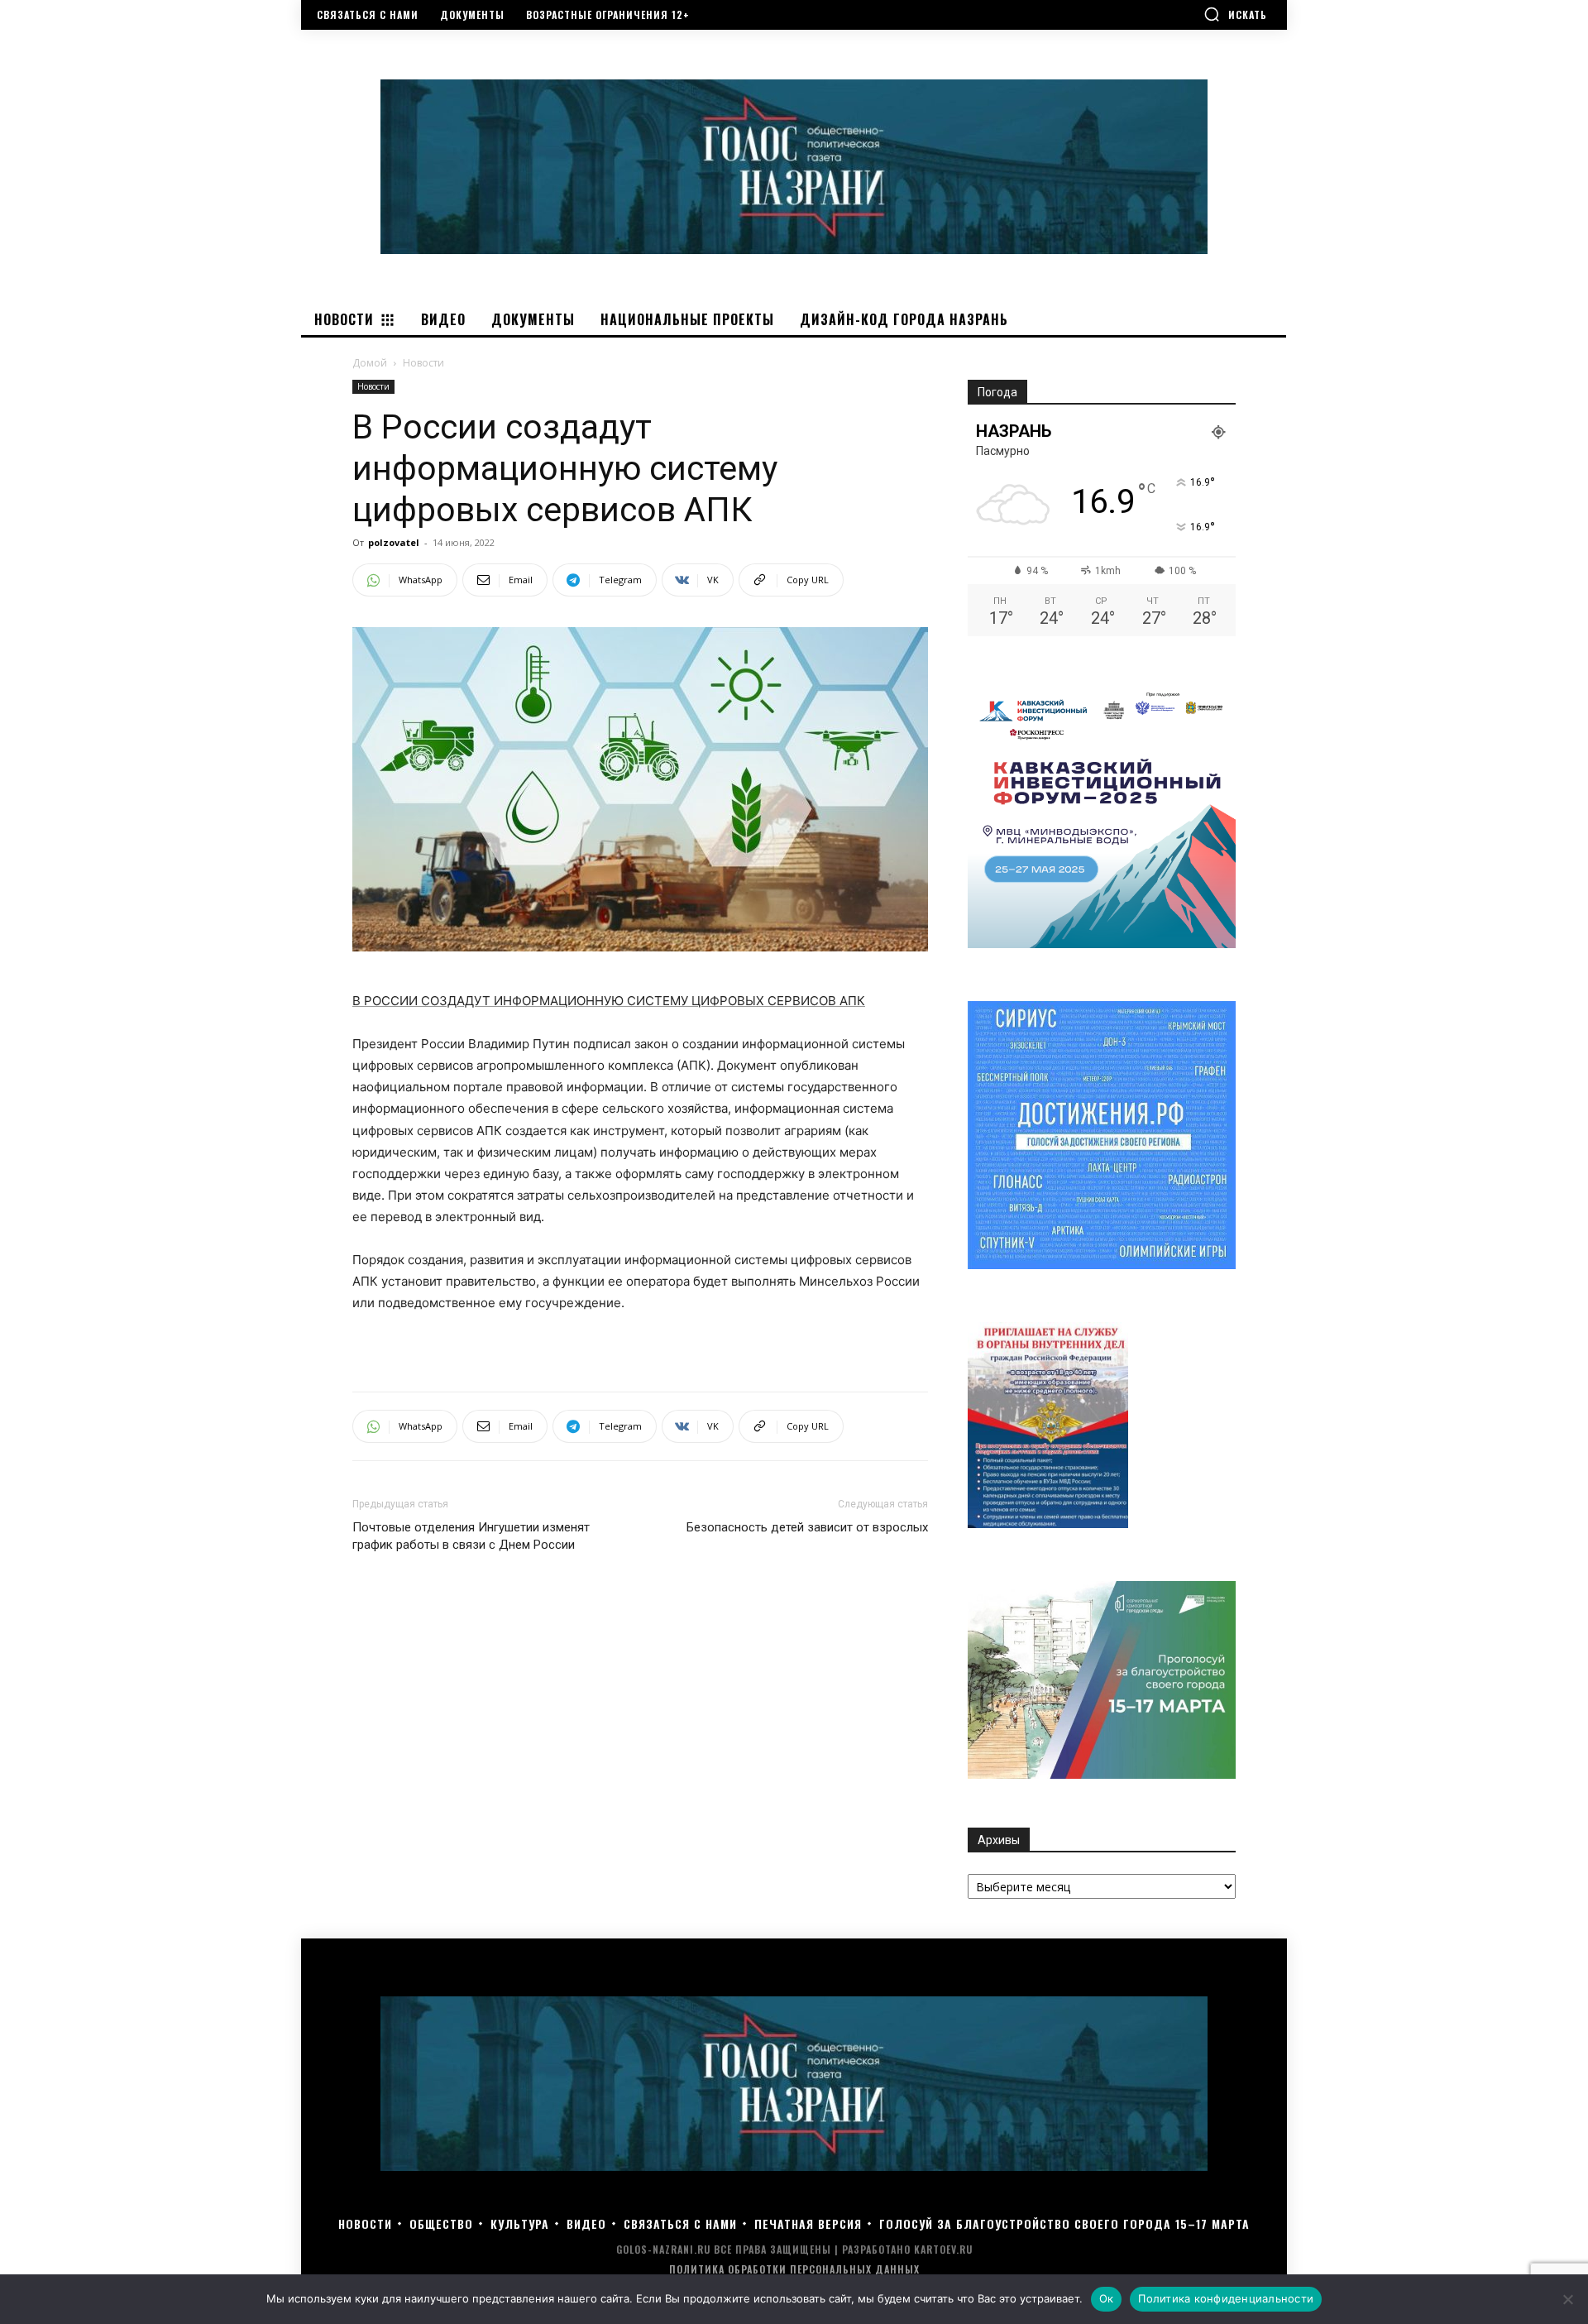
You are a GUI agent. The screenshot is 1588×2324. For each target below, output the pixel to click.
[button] (1235, 14)
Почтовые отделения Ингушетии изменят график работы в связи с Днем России (471, 1536)
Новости (373, 386)
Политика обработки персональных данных (794, 2269)
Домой (370, 363)
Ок (1107, 2298)
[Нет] (1567, 2299)
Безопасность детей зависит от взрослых (807, 1527)
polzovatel (394, 542)
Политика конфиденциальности (1226, 2298)
